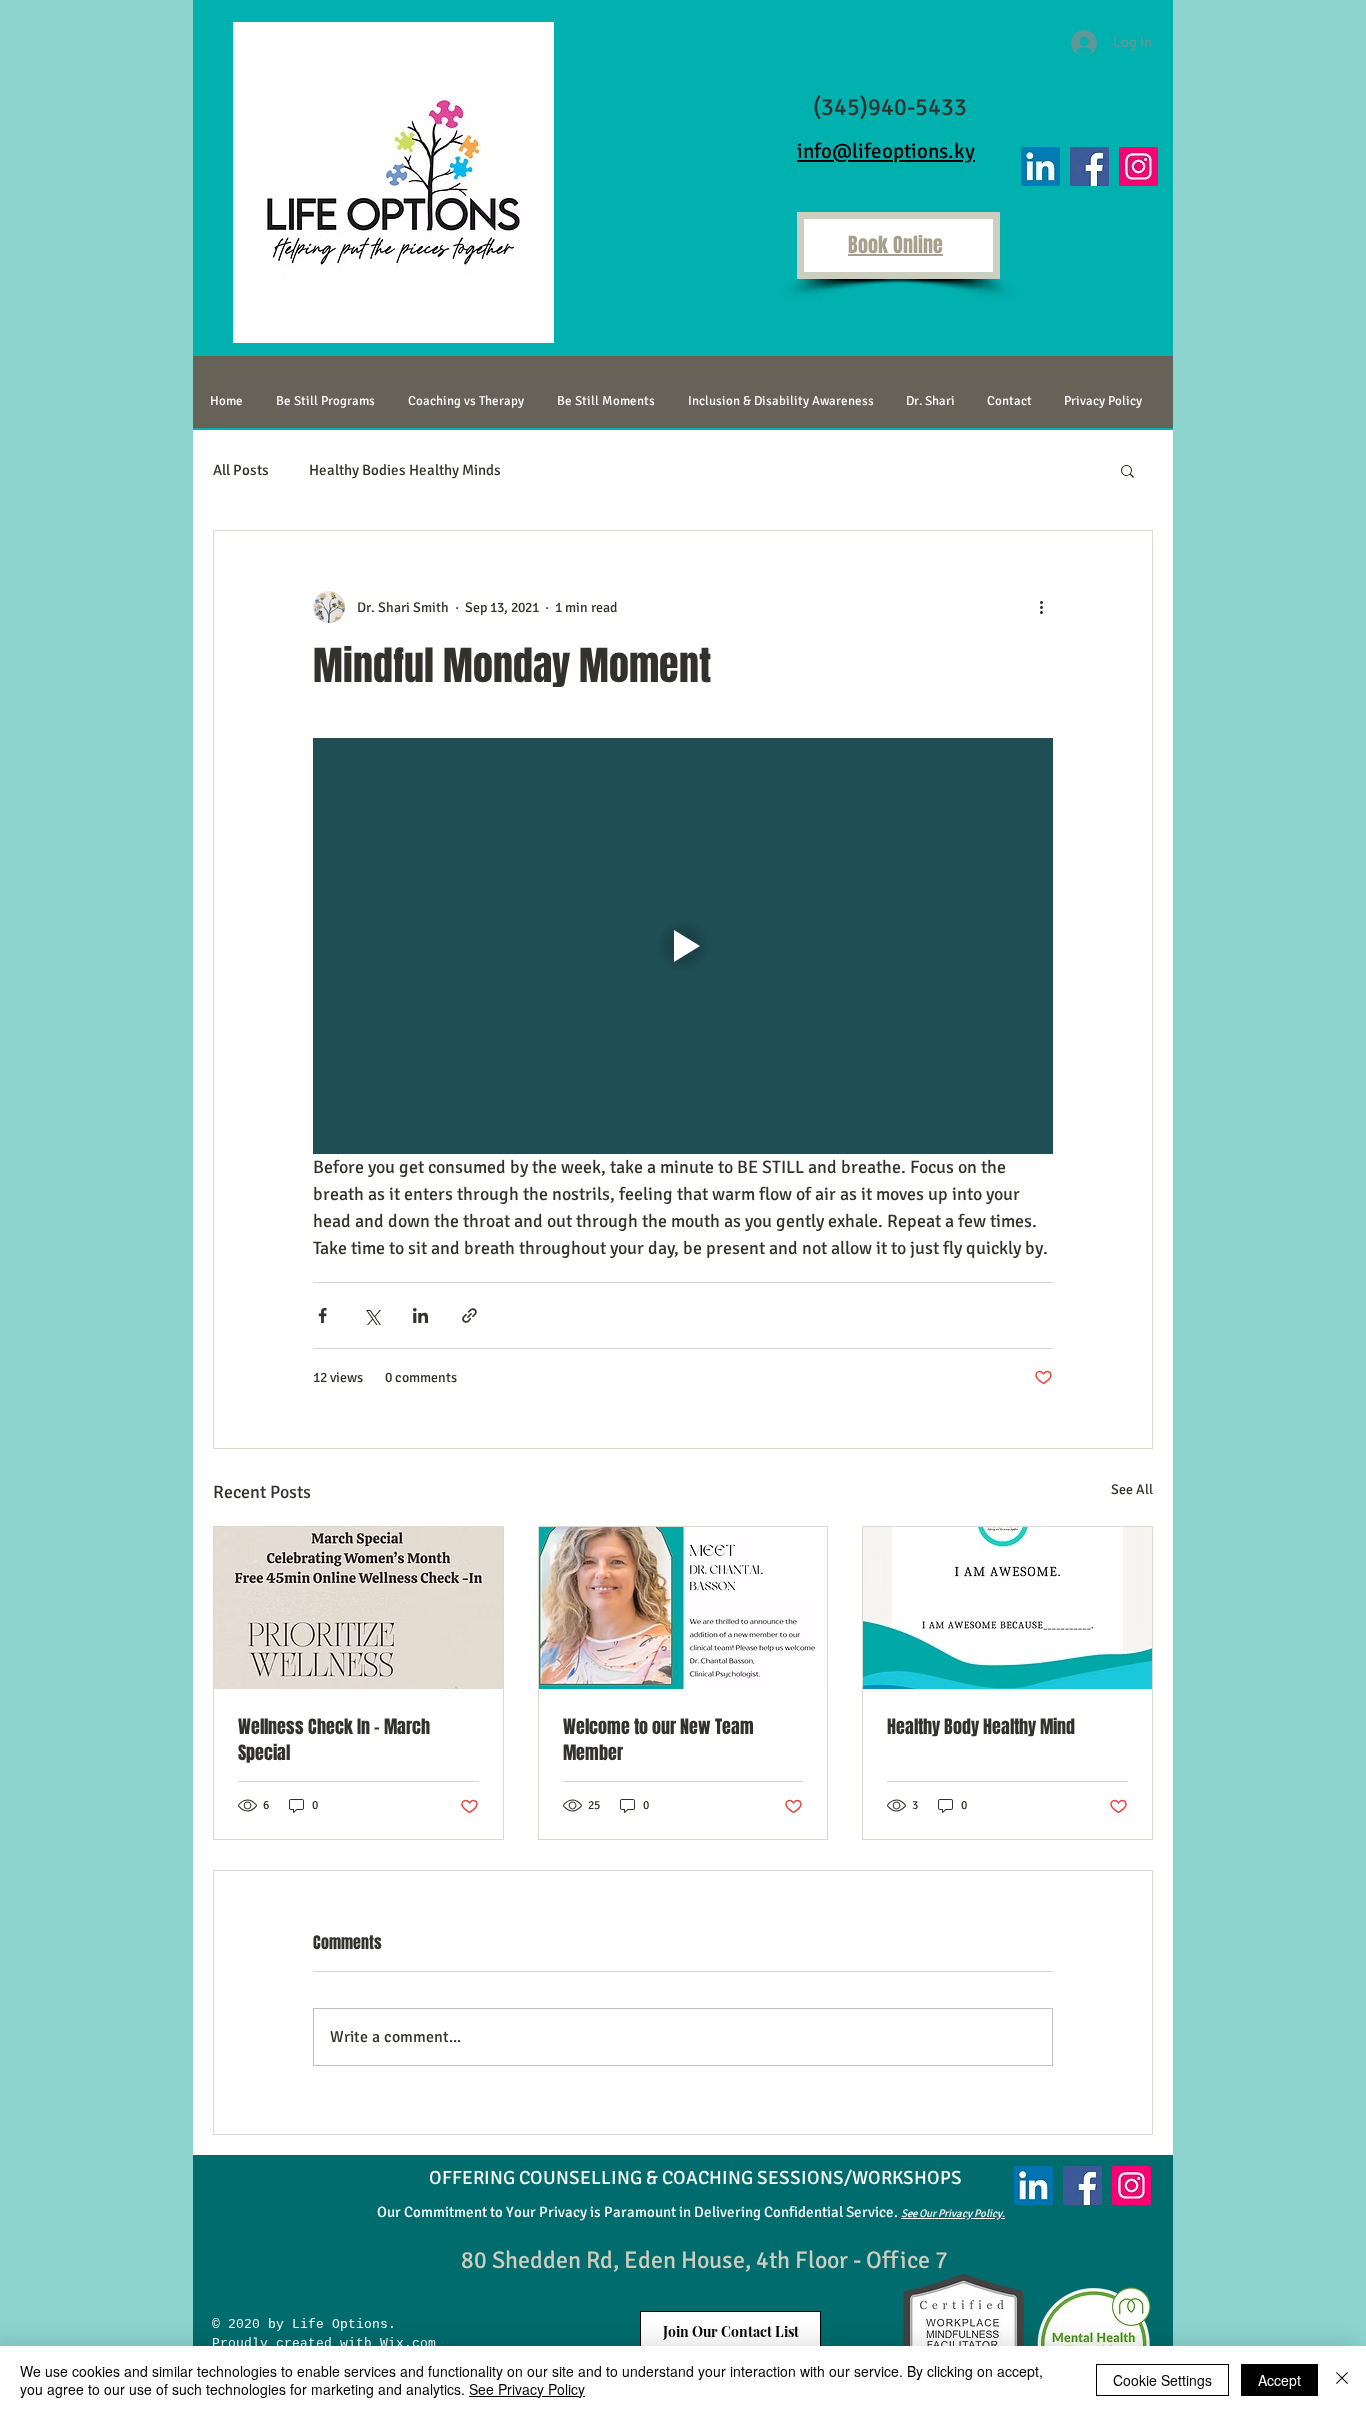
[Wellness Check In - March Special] (358, 1608)
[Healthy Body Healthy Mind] (1007, 1608)
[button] (1127, 470)
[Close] (1342, 2380)
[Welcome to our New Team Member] (683, 1608)
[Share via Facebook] (322, 1315)
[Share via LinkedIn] (420, 1315)
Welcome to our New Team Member (658, 1740)
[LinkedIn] (1040, 166)
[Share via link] (469, 1315)
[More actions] (1041, 607)
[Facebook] (1089, 166)
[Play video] (683, 946)
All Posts (241, 470)
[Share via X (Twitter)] (371, 1315)
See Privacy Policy (527, 2389)
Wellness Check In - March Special (334, 1740)
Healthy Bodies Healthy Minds (405, 470)
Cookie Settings (1162, 2380)
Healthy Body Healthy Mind (981, 1727)
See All (1132, 1489)
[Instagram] (1138, 166)
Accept (1279, 2380)
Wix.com (404, 2343)
